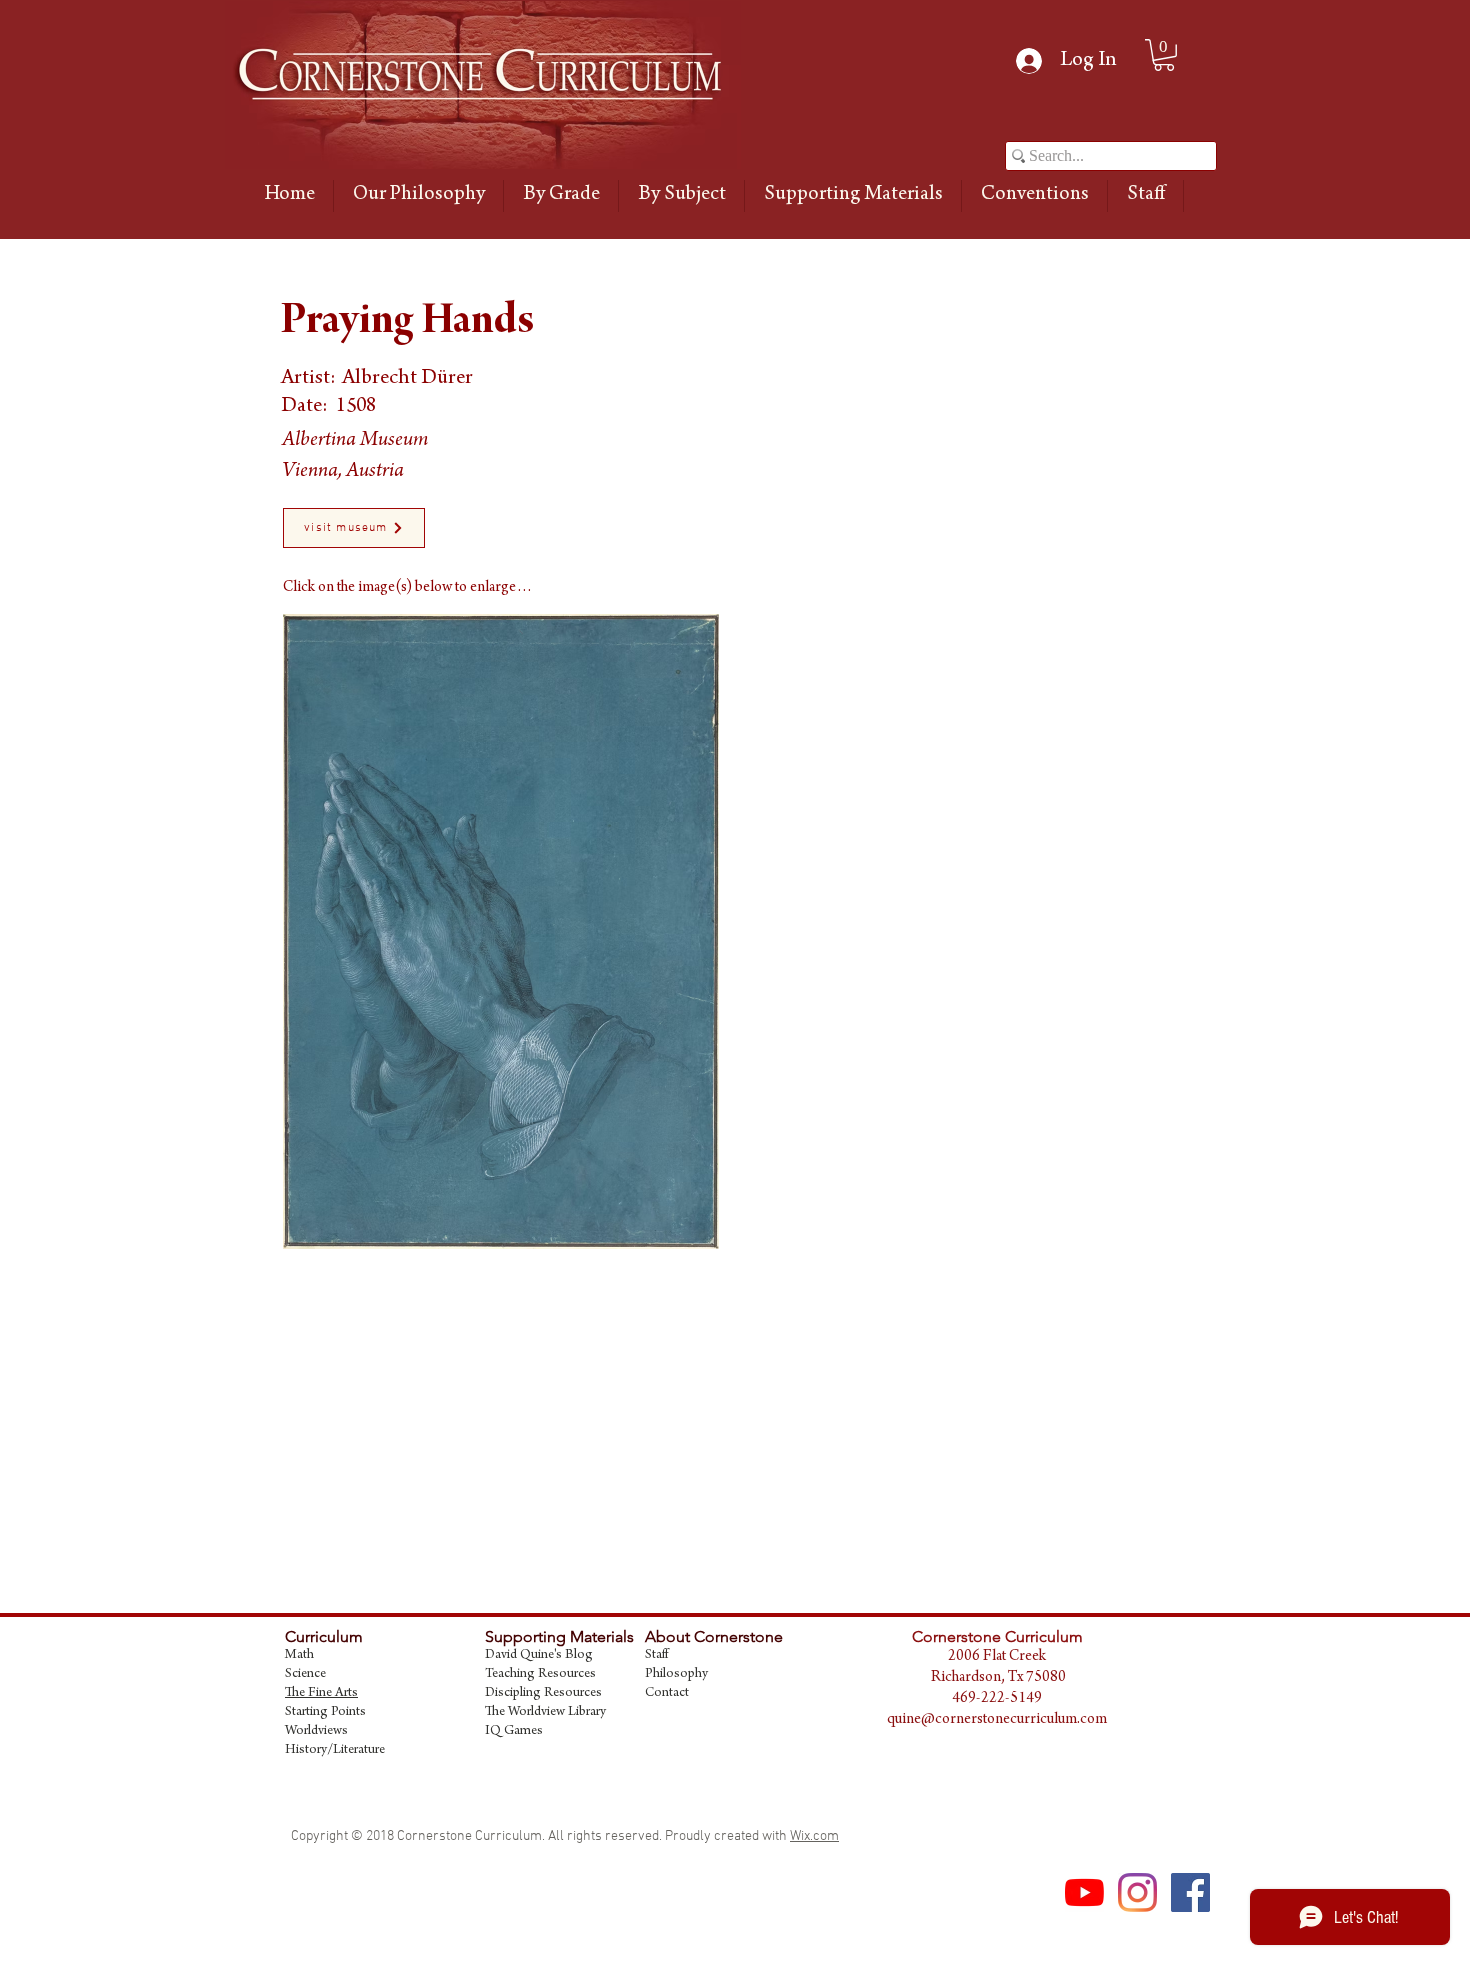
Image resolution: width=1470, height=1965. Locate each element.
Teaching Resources (540, 1675)
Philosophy (676, 1675)
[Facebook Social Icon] (1190, 1892)
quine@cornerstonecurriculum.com (997, 1720)
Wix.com (814, 1836)
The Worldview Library (545, 1713)
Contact (667, 1694)
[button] (561, 196)
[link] (1164, 55)
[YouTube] (1084, 1892)
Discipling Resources (543, 1694)
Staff (656, 1656)
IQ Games (514, 1732)
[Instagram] (1137, 1892)
